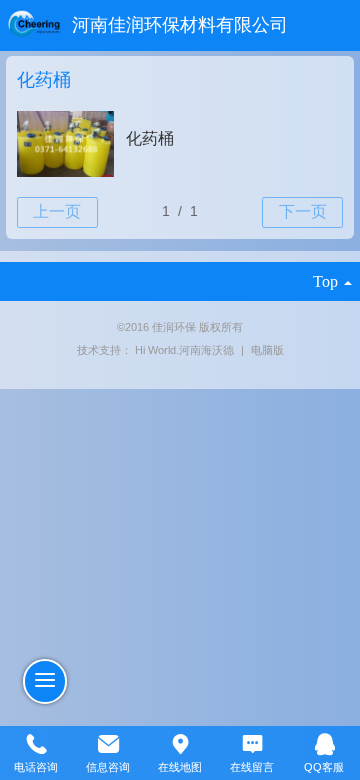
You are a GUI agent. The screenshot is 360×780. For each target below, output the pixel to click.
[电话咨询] (36, 743)
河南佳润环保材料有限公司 (180, 25)
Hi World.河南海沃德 (186, 350)
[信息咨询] (108, 743)
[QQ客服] (324, 743)
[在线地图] (180, 743)
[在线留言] (252, 743)
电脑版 (267, 350)
